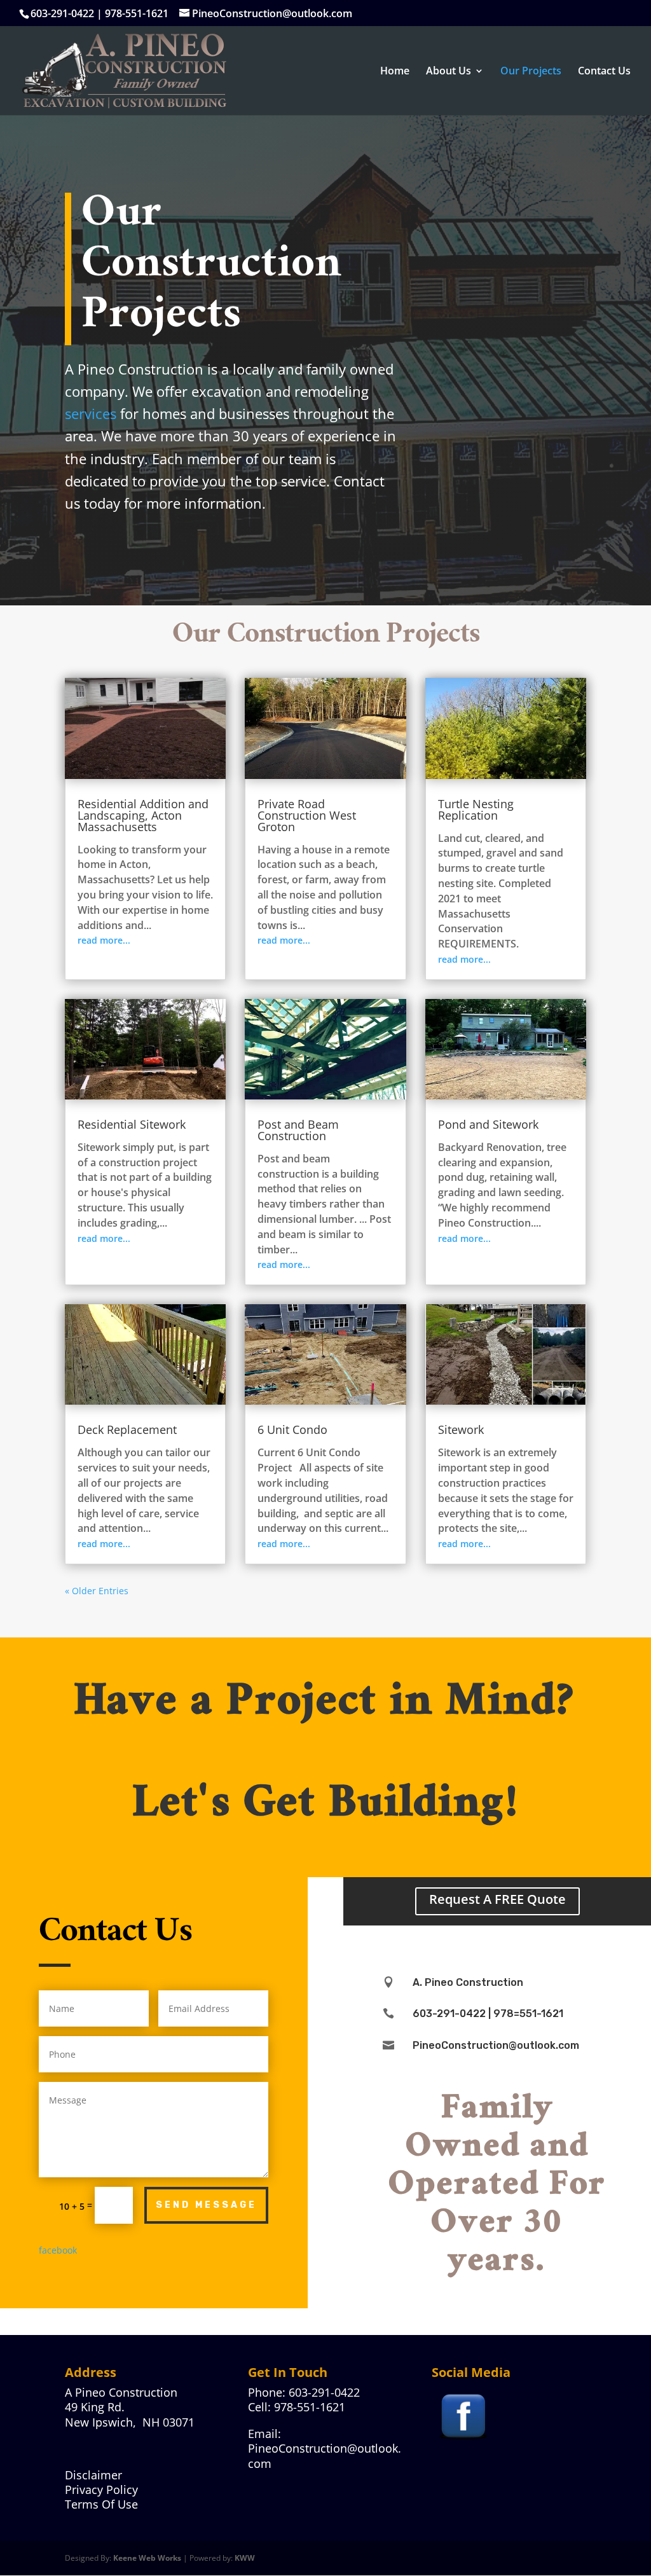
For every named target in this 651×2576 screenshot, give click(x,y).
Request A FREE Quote (497, 1899)
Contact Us (604, 72)
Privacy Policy (101, 2490)
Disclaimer (93, 2475)
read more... (104, 940)
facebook (58, 2250)
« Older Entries (97, 1591)
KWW (245, 2558)
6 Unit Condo (292, 1429)
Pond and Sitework (488, 1124)
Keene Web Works (147, 2558)
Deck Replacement (127, 1429)
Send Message (206, 2205)
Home (395, 72)
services (91, 413)
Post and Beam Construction (298, 1130)
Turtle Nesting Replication (476, 809)
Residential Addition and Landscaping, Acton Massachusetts (143, 815)
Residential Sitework (132, 1124)
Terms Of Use (101, 2504)
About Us (449, 72)
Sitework (461, 1429)
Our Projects (531, 72)
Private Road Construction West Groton (307, 815)
